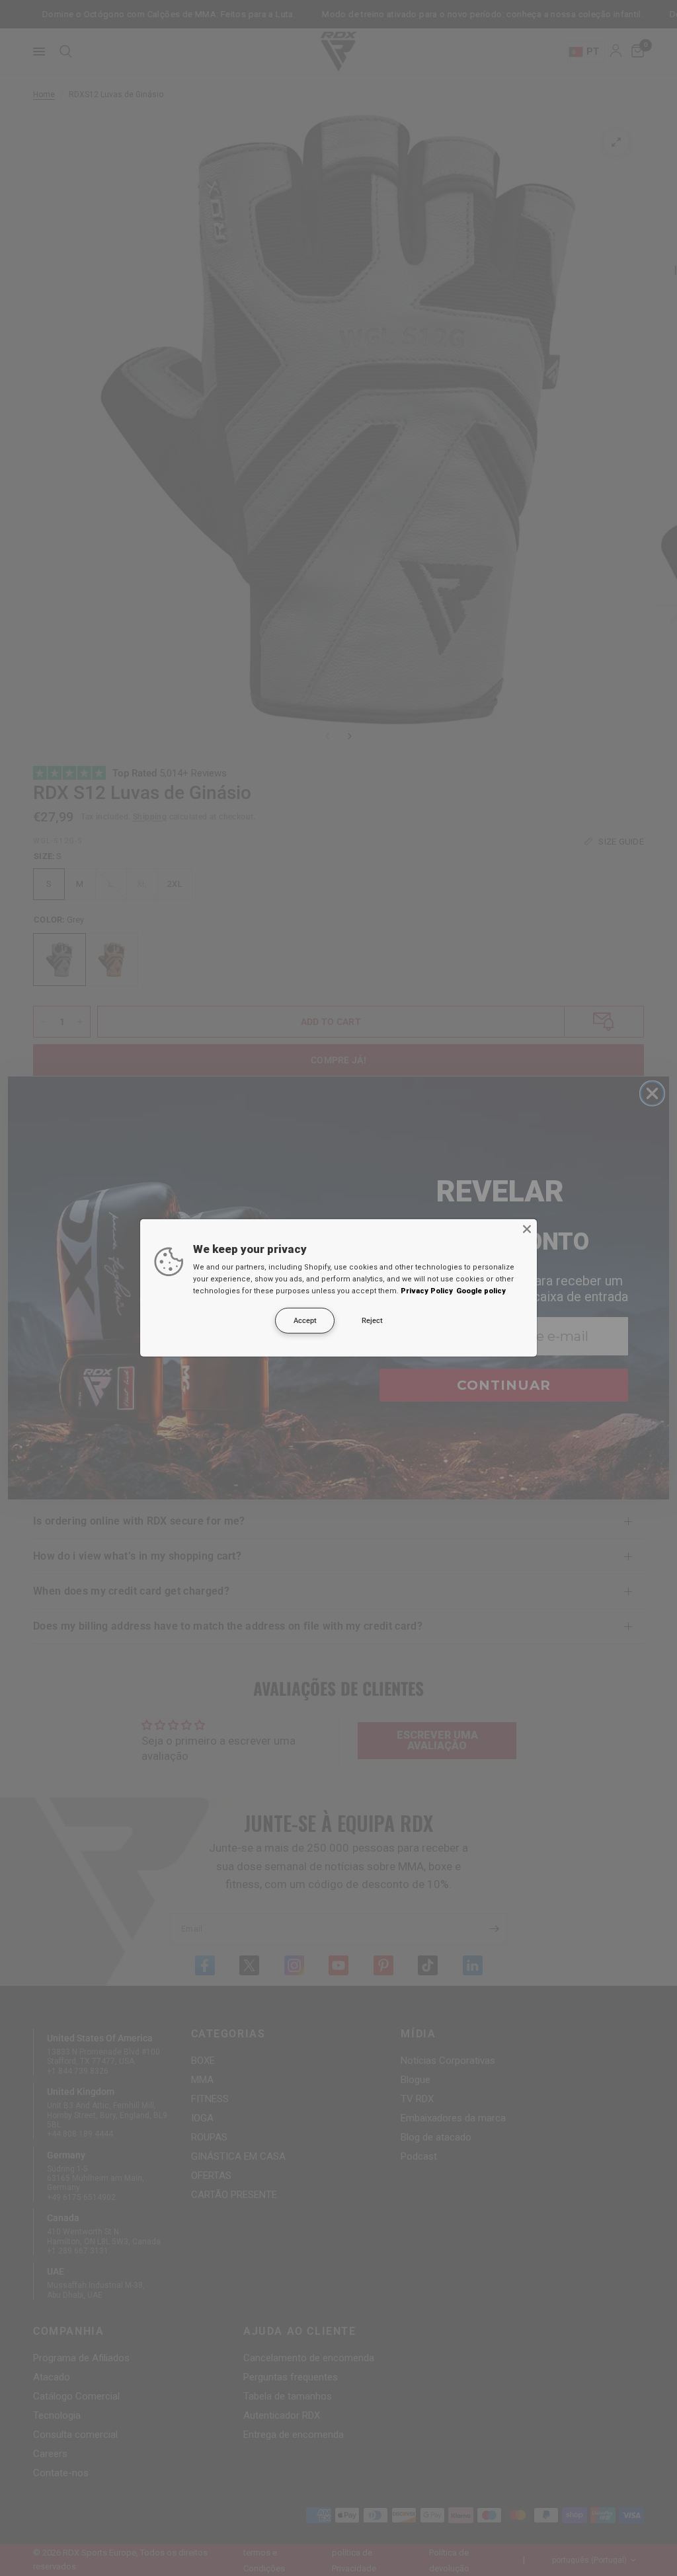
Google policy (481, 1291)
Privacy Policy (427, 1291)
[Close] (527, 1229)
